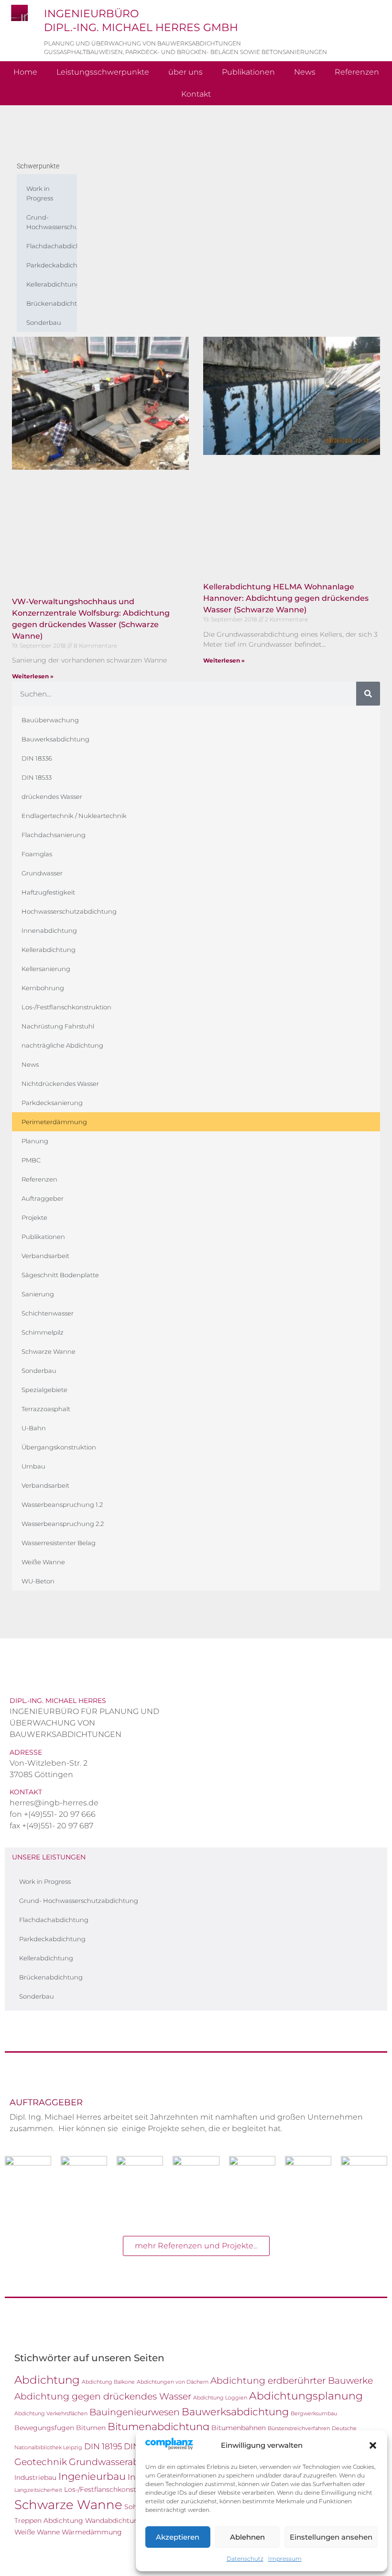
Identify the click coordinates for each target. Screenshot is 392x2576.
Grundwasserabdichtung (125, 2462)
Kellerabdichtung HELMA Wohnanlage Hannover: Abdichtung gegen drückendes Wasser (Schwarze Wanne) (286, 598)
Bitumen (91, 2428)
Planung (35, 1141)
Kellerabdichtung (52, 284)
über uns (185, 72)
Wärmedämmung (92, 2532)
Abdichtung (47, 2380)
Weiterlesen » (33, 676)
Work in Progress (40, 193)
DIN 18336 (37, 758)
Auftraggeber (43, 1198)
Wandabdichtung (114, 2521)
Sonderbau (44, 322)
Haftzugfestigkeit (48, 892)
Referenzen (357, 72)
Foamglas (37, 854)
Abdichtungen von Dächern (173, 2382)
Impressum (285, 2559)
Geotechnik (41, 2462)
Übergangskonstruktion (59, 1447)
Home (25, 72)
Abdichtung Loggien (220, 2398)
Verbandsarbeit (45, 1256)
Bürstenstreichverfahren (299, 2428)
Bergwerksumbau (314, 2414)
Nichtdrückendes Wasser (60, 1083)
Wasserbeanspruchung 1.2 (62, 1504)
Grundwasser (42, 873)
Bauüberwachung (50, 720)
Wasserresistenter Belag (59, 1543)
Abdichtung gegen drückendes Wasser (103, 2396)
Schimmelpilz (43, 1332)
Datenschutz (245, 2559)
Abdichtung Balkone (108, 2382)
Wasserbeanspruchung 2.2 (63, 1524)
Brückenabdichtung (52, 303)
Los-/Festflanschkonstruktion (66, 1007)
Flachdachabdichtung (52, 246)
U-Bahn (34, 1428)
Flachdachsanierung (54, 835)
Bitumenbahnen (239, 2428)
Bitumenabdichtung (158, 2427)
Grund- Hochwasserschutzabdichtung (52, 222)
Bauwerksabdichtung (55, 739)
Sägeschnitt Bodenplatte (60, 1275)
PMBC (31, 1160)
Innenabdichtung (49, 930)
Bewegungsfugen (44, 2428)
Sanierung (38, 1294)
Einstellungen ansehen (331, 2537)
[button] (373, 2445)
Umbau (33, 1466)
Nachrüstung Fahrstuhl (58, 1026)
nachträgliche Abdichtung (62, 1045)
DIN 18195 (103, 2446)
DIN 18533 (37, 777)
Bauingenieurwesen (135, 2412)
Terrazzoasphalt (46, 1409)
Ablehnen (247, 2537)
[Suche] (368, 694)
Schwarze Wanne (49, 1351)
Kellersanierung (46, 969)
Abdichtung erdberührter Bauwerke (292, 2380)
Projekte (34, 1217)
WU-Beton (38, 1581)
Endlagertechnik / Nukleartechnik (74, 816)
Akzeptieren (178, 2537)
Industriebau (35, 2477)
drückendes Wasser (52, 796)
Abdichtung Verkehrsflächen (51, 2414)
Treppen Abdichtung (49, 2521)
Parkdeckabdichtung (52, 265)
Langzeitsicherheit (38, 2490)
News (305, 72)
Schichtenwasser (48, 1313)
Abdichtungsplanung (306, 2396)
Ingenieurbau (92, 2476)
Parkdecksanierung (52, 1103)
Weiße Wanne (43, 1562)
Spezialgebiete (44, 1390)
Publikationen (248, 72)
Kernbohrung (43, 988)
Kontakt (196, 94)
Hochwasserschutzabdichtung (69, 911)
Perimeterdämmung (54, 1122)
